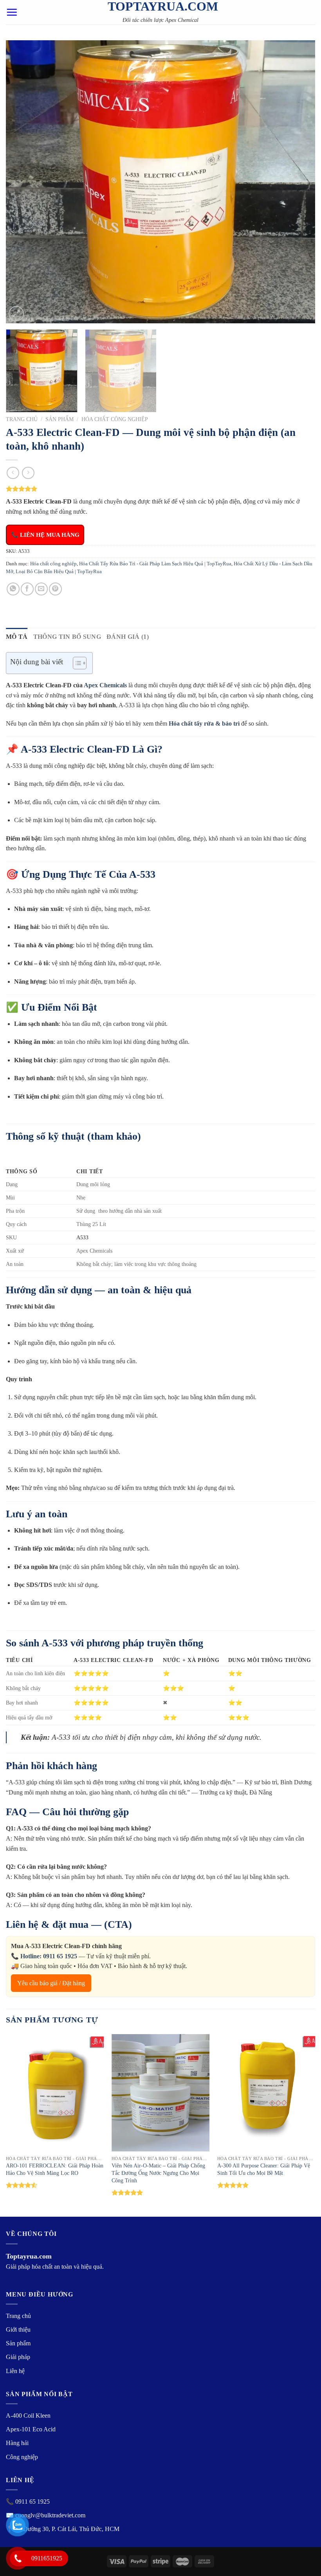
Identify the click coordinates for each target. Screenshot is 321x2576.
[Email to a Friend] (41, 589)
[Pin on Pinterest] (55, 589)
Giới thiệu (18, 2330)
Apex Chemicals (105, 685)
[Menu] (12, 12)
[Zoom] (16, 314)
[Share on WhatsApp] (13, 589)
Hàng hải (17, 2443)
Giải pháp (18, 2357)
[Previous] (22, 182)
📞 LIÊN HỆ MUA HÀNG (45, 535)
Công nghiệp (22, 2457)
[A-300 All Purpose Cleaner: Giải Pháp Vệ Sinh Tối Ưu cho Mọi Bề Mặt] (266, 2093)
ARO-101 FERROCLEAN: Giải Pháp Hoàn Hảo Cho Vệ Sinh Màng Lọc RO (55, 2169)
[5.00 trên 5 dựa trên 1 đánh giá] (160, 489)
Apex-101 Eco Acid (31, 2429)
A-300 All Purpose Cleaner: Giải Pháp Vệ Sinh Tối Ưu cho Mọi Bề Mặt (264, 2169)
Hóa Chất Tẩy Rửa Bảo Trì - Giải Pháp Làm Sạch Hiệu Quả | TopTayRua (155, 564)
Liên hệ (15, 2371)
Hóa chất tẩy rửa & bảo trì (204, 723)
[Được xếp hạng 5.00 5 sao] (127, 2192)
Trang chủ (22, 419)
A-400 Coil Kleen (28, 2416)
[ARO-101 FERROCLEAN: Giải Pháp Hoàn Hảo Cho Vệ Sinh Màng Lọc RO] (55, 2093)
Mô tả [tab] (17, 637)
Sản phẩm (60, 419)
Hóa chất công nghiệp (115, 419)
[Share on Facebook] (27, 589)
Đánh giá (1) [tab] (128, 637)
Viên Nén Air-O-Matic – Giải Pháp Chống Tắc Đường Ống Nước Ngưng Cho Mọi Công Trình (158, 2173)
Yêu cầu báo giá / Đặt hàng (51, 1983)
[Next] (299, 182)
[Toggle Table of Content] (76, 663)
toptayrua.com (161, 6)
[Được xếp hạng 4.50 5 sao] (22, 2185)
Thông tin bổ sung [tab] (67, 637)
